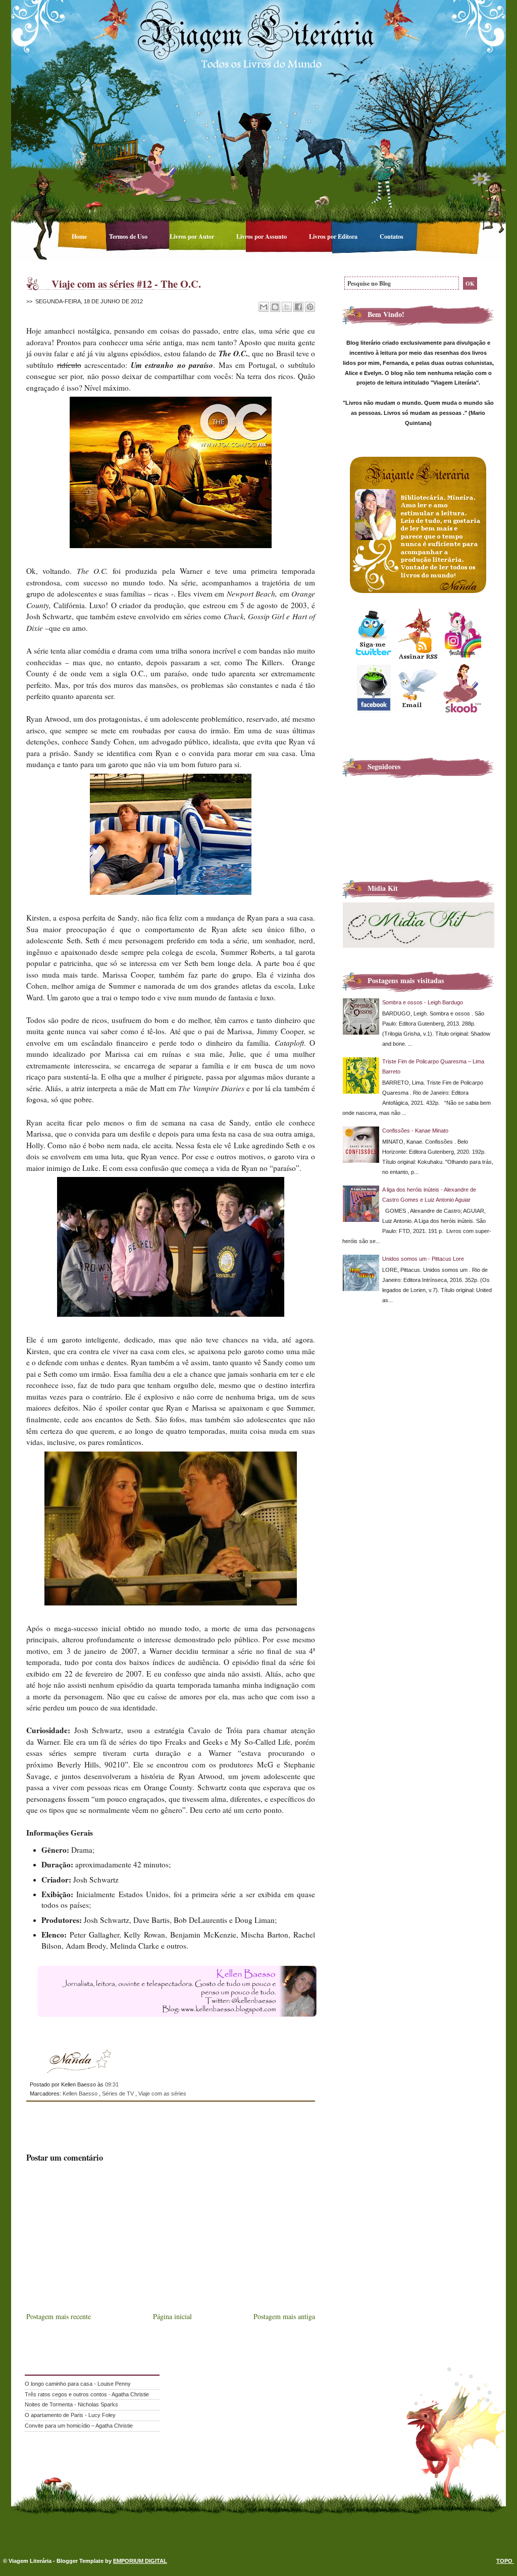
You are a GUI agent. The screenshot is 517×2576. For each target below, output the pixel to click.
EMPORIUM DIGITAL (140, 2561)
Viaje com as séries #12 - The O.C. (126, 284)
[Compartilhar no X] (287, 307)
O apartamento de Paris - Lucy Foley (70, 2415)
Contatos (392, 236)
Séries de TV (119, 2094)
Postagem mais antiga (284, 2316)
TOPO (505, 2561)
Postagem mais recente (59, 2316)
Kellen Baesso (81, 2094)
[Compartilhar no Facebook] (298, 307)
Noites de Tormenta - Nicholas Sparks (71, 2404)
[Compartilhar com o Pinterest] (310, 307)
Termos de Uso (129, 236)
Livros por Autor (193, 236)
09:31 (112, 2084)
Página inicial (172, 2316)
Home (80, 236)
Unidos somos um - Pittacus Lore (423, 1259)
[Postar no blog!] (275, 307)
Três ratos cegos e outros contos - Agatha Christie (87, 2394)
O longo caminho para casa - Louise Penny (78, 2384)
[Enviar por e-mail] (264, 307)
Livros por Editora (334, 236)
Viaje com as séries (162, 2094)
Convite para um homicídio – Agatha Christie (79, 2426)
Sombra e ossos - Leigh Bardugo (423, 1002)
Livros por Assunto (262, 236)
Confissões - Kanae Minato (415, 1131)
